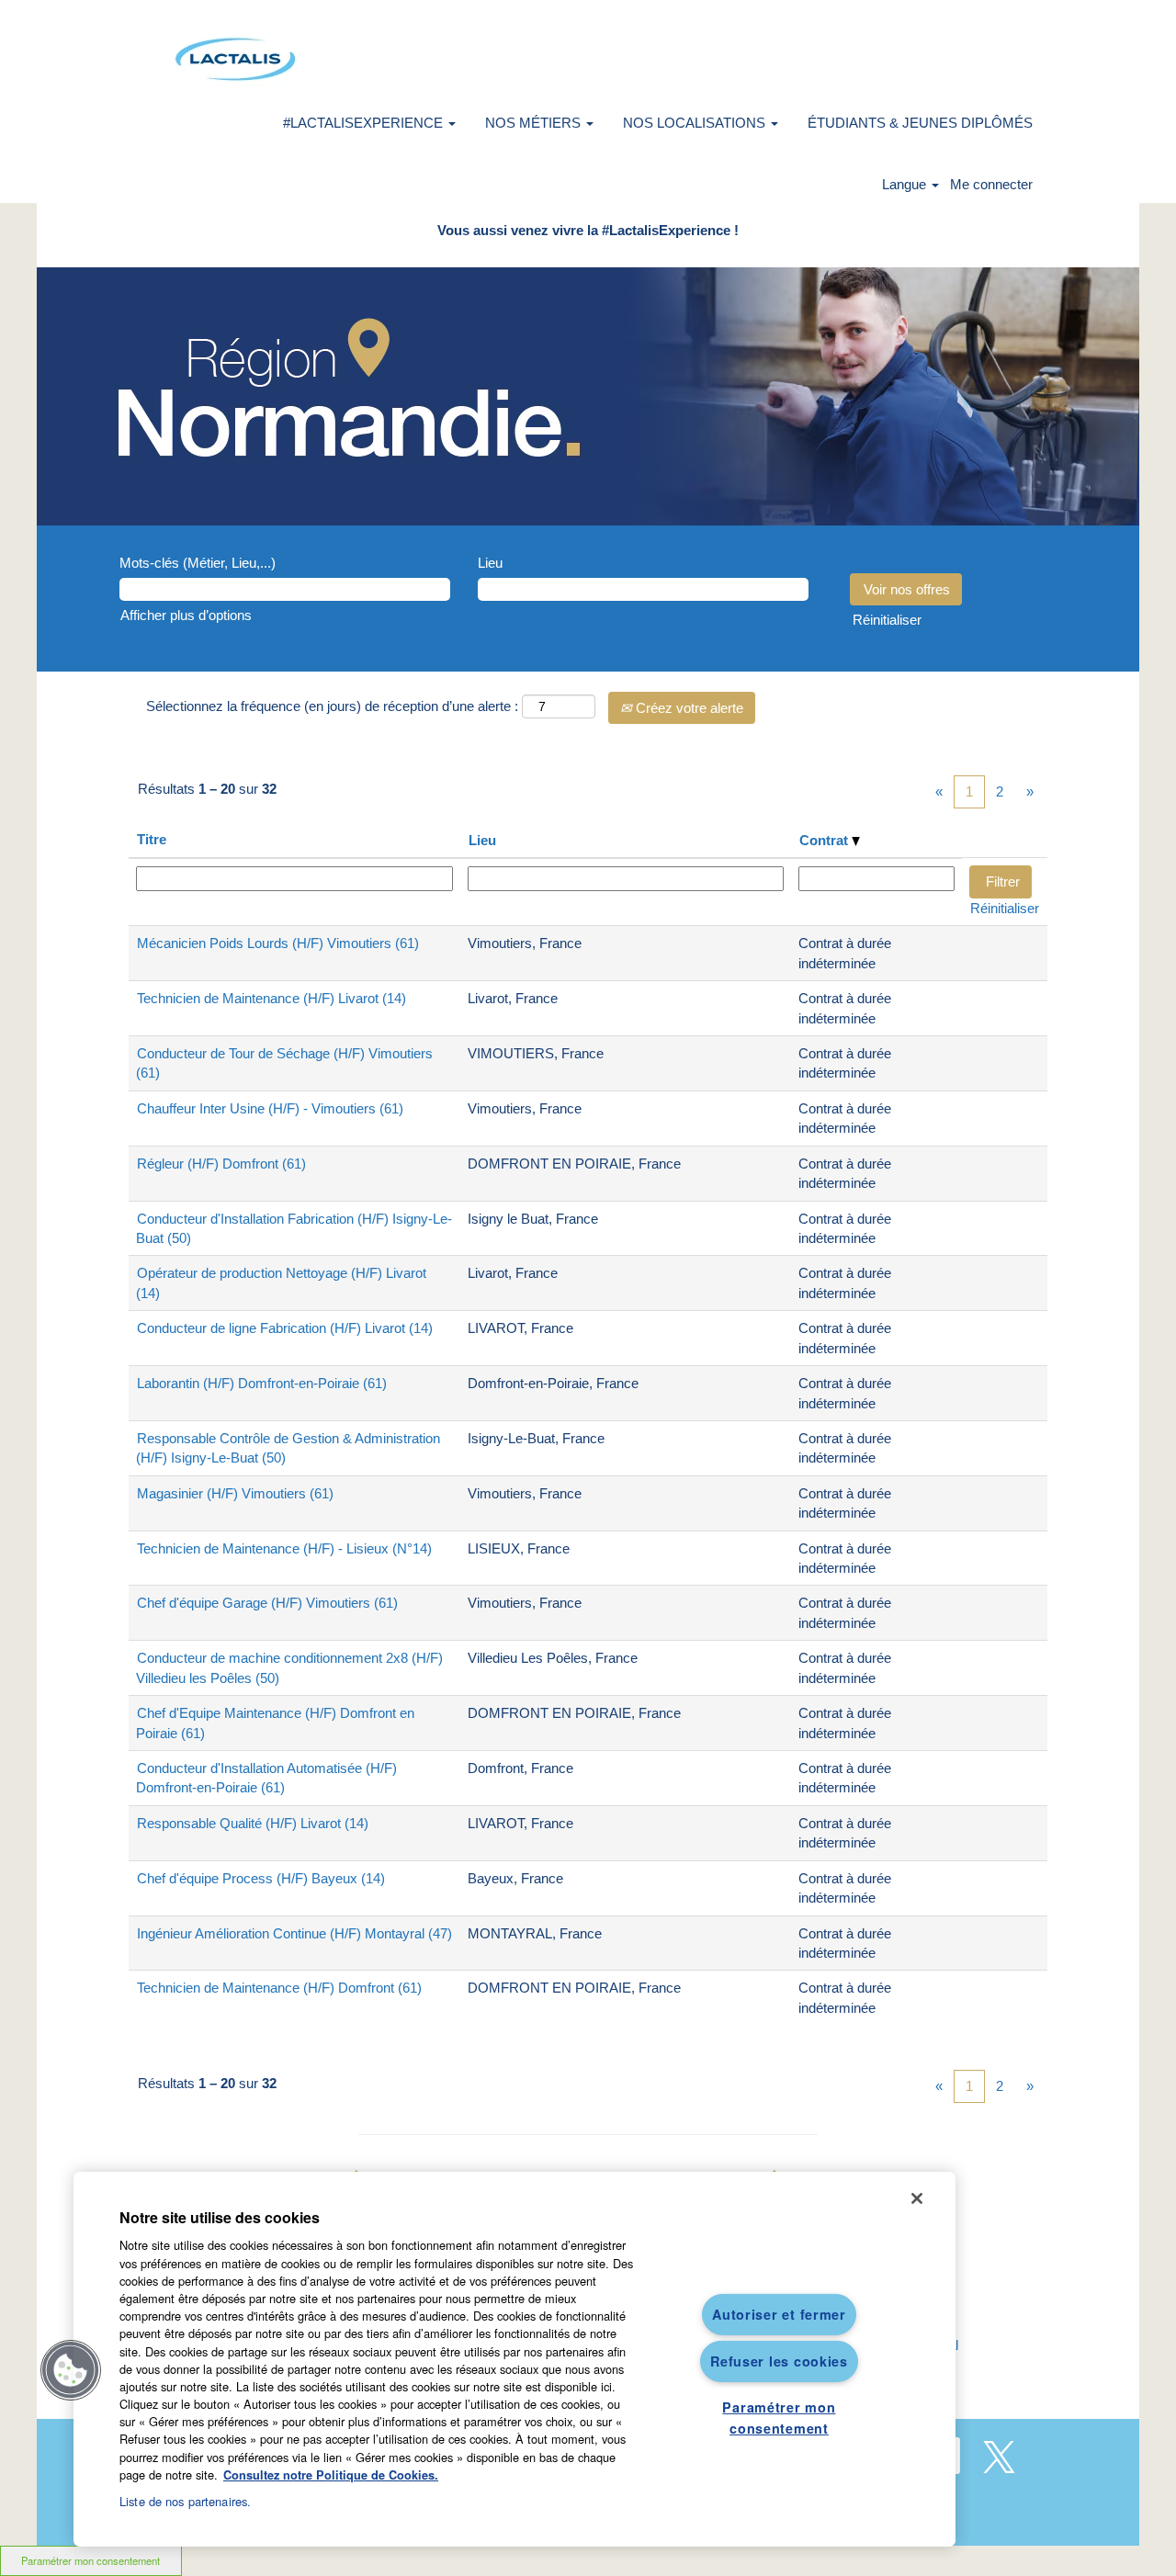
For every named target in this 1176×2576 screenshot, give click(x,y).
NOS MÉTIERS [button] (535, 123)
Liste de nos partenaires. (185, 2501)
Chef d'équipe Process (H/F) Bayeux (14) (261, 1878)
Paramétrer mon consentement (90, 2560)
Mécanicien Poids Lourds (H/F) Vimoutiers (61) (278, 943)
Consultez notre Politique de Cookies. (331, 2475)
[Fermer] (917, 2198)
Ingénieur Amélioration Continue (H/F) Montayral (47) (294, 1933)
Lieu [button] (482, 840)
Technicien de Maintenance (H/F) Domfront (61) (279, 1988)
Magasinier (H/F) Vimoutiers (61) (235, 1493)
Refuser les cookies (779, 2361)
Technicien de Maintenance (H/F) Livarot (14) (271, 998)
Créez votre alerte (688, 708)
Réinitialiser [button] (887, 620)
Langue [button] (906, 184)
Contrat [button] (825, 840)
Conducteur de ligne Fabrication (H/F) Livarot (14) (285, 1328)
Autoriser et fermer (779, 2314)
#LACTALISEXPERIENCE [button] (365, 123)
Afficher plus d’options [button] (186, 615)
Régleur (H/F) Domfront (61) (221, 1164)
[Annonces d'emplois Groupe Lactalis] (235, 59)
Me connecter (991, 184)
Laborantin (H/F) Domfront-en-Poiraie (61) (262, 1383)
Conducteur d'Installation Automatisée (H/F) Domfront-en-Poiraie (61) (266, 1778)
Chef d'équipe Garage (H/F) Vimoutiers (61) (267, 1603)
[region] (514, 2359)
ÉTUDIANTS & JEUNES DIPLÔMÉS (920, 123)
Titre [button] (152, 839)
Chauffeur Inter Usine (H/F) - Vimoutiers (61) (270, 1108)
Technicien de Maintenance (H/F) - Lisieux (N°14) (284, 1548)
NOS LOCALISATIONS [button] (696, 123)
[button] (71, 2370)
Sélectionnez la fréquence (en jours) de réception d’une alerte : (332, 706)
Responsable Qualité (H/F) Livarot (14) (253, 1823)
